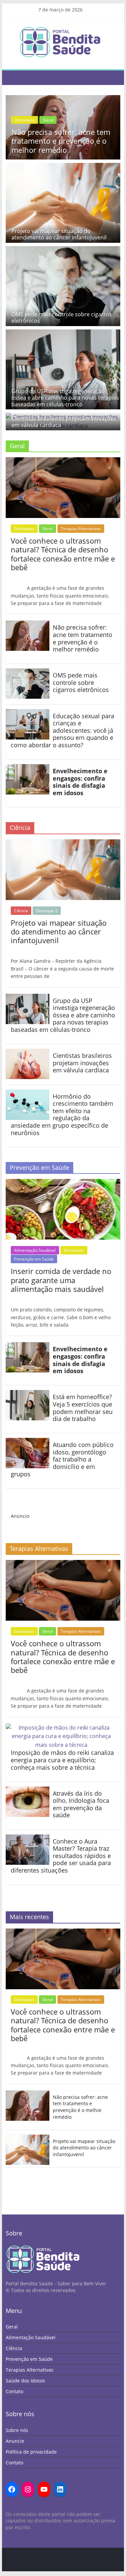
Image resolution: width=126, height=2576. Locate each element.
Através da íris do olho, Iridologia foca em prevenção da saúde (81, 1804)
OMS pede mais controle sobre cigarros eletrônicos (62, 317)
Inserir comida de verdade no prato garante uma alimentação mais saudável (61, 1280)
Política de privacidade (31, 2452)
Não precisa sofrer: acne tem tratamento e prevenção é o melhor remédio (82, 638)
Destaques (103, 111)
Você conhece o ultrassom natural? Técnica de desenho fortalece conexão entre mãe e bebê (63, 554)
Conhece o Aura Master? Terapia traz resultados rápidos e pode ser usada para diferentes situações (61, 1856)
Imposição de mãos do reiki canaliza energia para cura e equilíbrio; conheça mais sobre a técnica (62, 1760)
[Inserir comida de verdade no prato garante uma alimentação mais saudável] (63, 1183)
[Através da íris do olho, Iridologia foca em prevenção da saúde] (28, 1791)
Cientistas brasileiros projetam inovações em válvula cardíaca (64, 422)
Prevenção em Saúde (34, 1259)
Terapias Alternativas (81, 529)
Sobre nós (17, 2430)
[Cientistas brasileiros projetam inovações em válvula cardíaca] (28, 1053)
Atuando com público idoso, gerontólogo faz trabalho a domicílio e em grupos (62, 1459)
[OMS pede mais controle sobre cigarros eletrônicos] (63, 250)
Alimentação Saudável (35, 1250)
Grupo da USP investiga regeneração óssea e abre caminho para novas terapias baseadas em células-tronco (65, 398)
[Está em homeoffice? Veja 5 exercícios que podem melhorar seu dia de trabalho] (28, 1394)
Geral (11, 120)
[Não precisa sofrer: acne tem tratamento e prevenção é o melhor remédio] (28, 625)
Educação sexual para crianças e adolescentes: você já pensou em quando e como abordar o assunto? (62, 730)
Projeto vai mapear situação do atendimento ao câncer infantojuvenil (59, 234)
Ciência (21, 911)
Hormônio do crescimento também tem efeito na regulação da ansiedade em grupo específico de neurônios (62, 1115)
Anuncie (15, 2441)
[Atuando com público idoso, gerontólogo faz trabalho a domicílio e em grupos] (28, 1442)
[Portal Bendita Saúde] (13, 78)
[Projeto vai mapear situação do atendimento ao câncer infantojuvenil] (63, 167)
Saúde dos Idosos (25, 2381)
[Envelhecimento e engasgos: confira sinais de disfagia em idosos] (28, 768)
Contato (14, 2391)
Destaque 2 (47, 911)
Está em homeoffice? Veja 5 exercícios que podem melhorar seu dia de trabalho (83, 1408)
